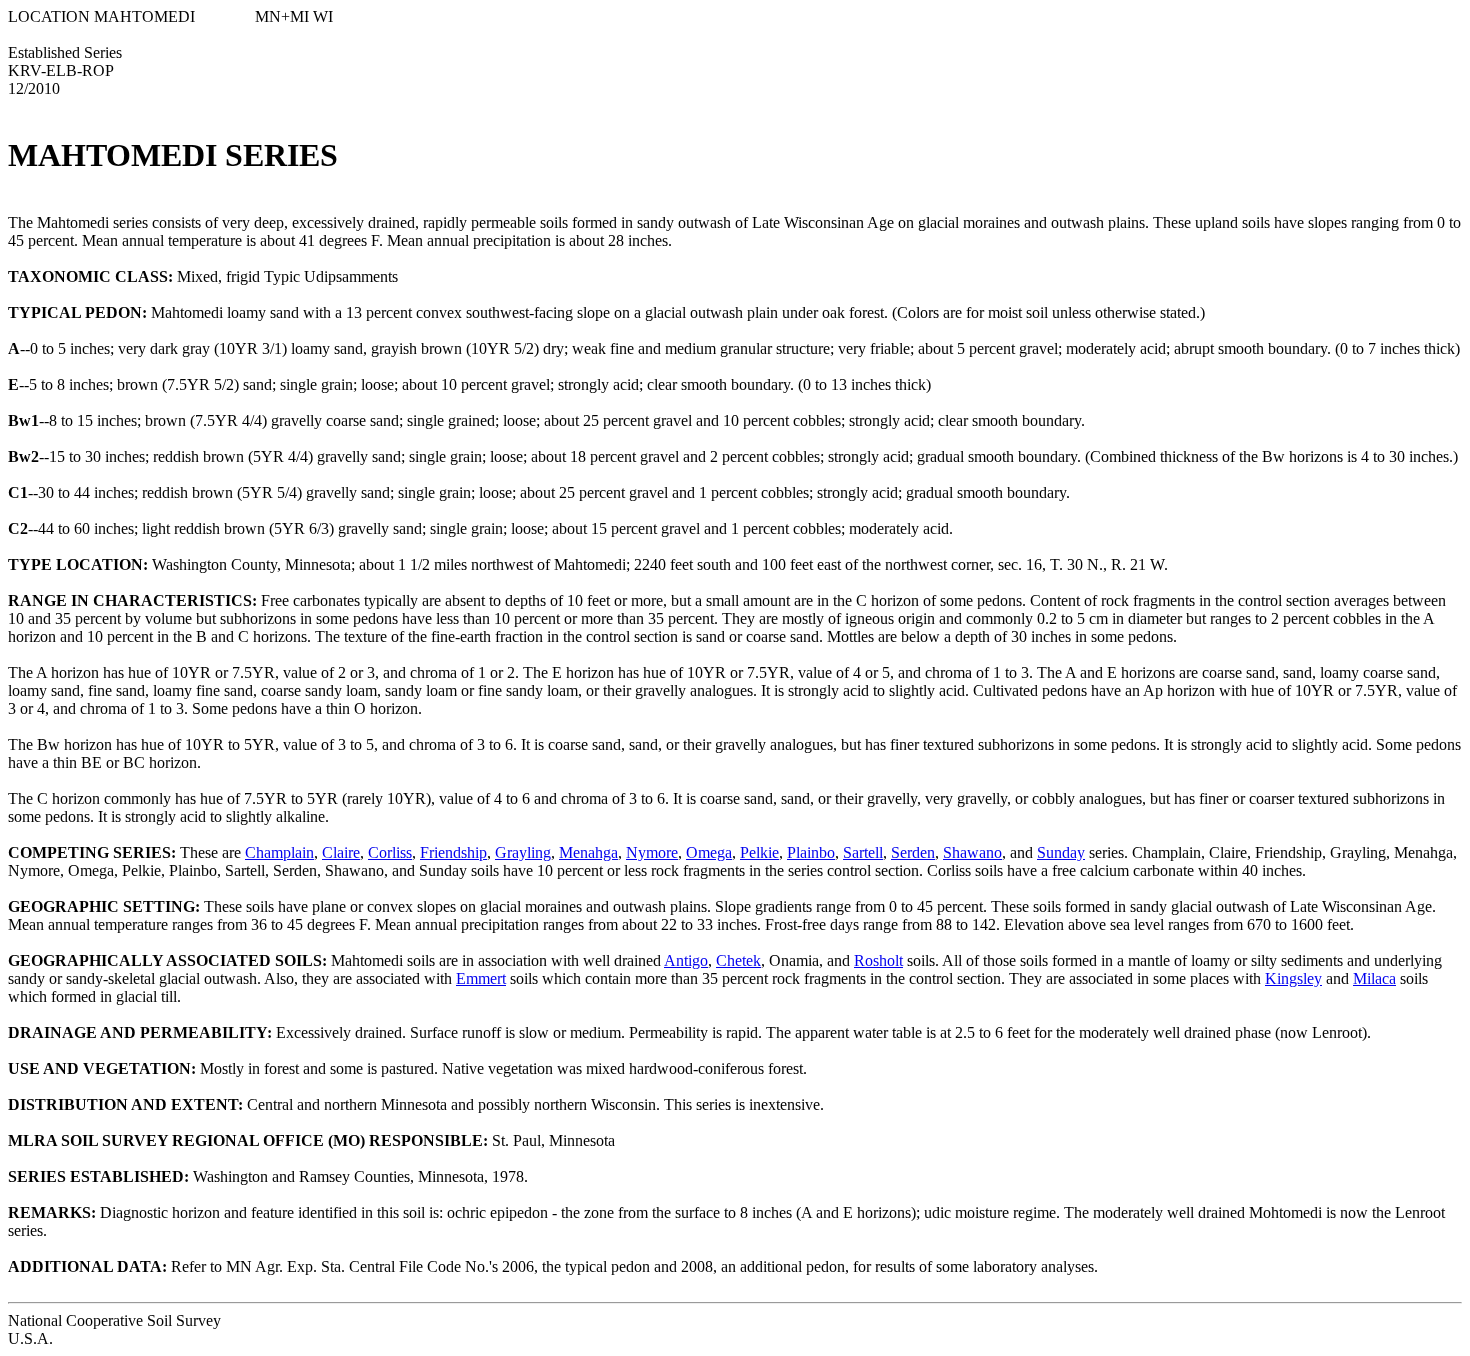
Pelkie (759, 852)
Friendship (453, 852)
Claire (341, 852)
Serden (913, 852)
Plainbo (811, 852)
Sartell (863, 852)
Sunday (1061, 852)
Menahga (588, 852)
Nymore (652, 852)
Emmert (481, 978)
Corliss (390, 852)
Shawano (972, 852)
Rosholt (878, 960)
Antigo (686, 960)
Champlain (279, 852)
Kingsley (1293, 978)
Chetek (738, 960)
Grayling (523, 852)
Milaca (1374, 978)
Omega (709, 852)
